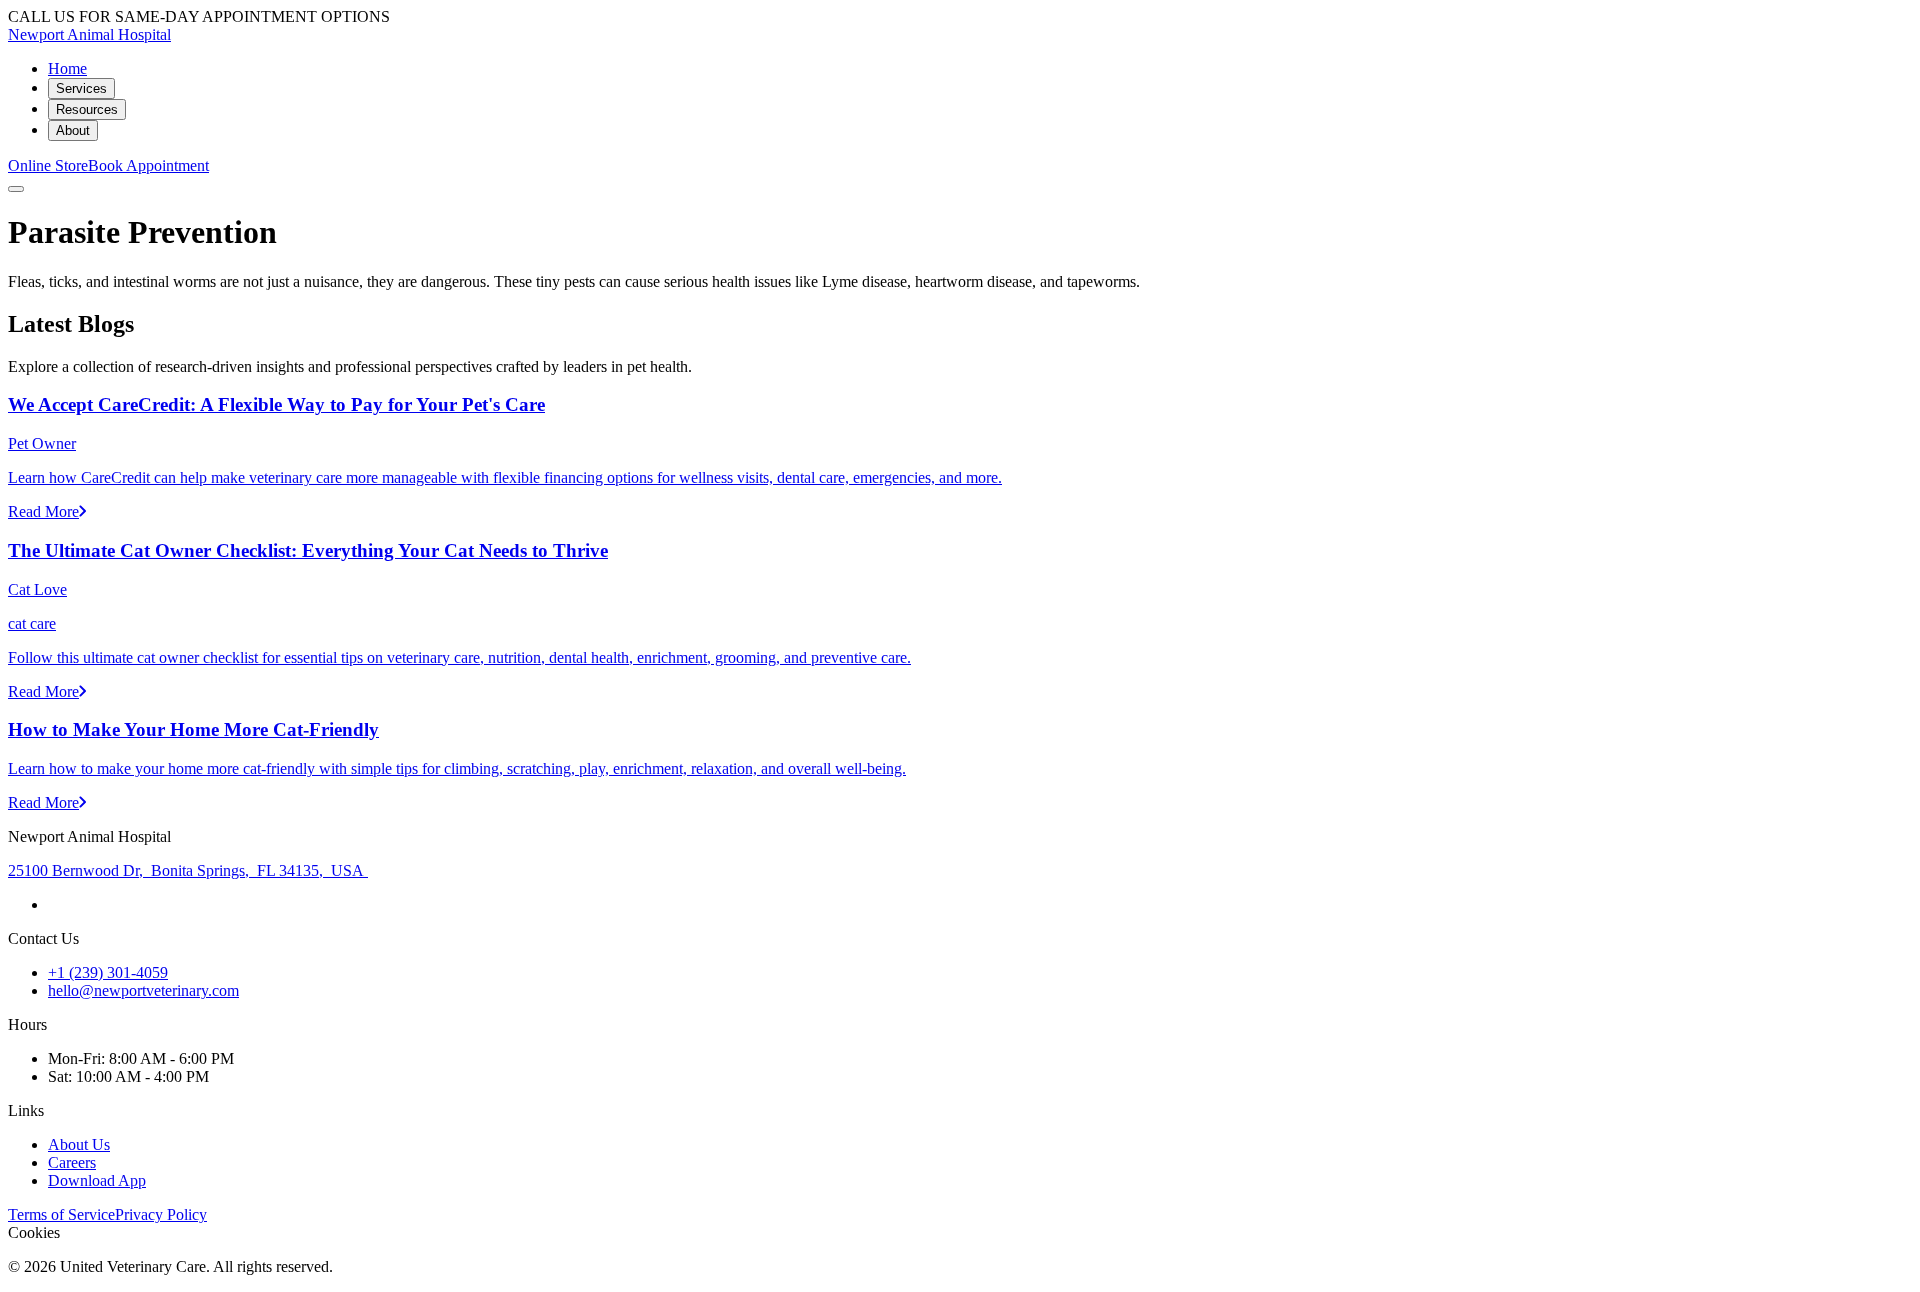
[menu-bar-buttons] (16, 189)
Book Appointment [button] (148, 165)
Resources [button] (87, 109)
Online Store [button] (48, 165)
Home (67, 68)
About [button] (73, 130)
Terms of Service (61, 1214)
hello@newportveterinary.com (143, 990)
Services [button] (81, 88)
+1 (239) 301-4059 (108, 972)
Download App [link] (97, 1180)
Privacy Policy (161, 1214)
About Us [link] (79, 1144)
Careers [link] (72, 1162)
